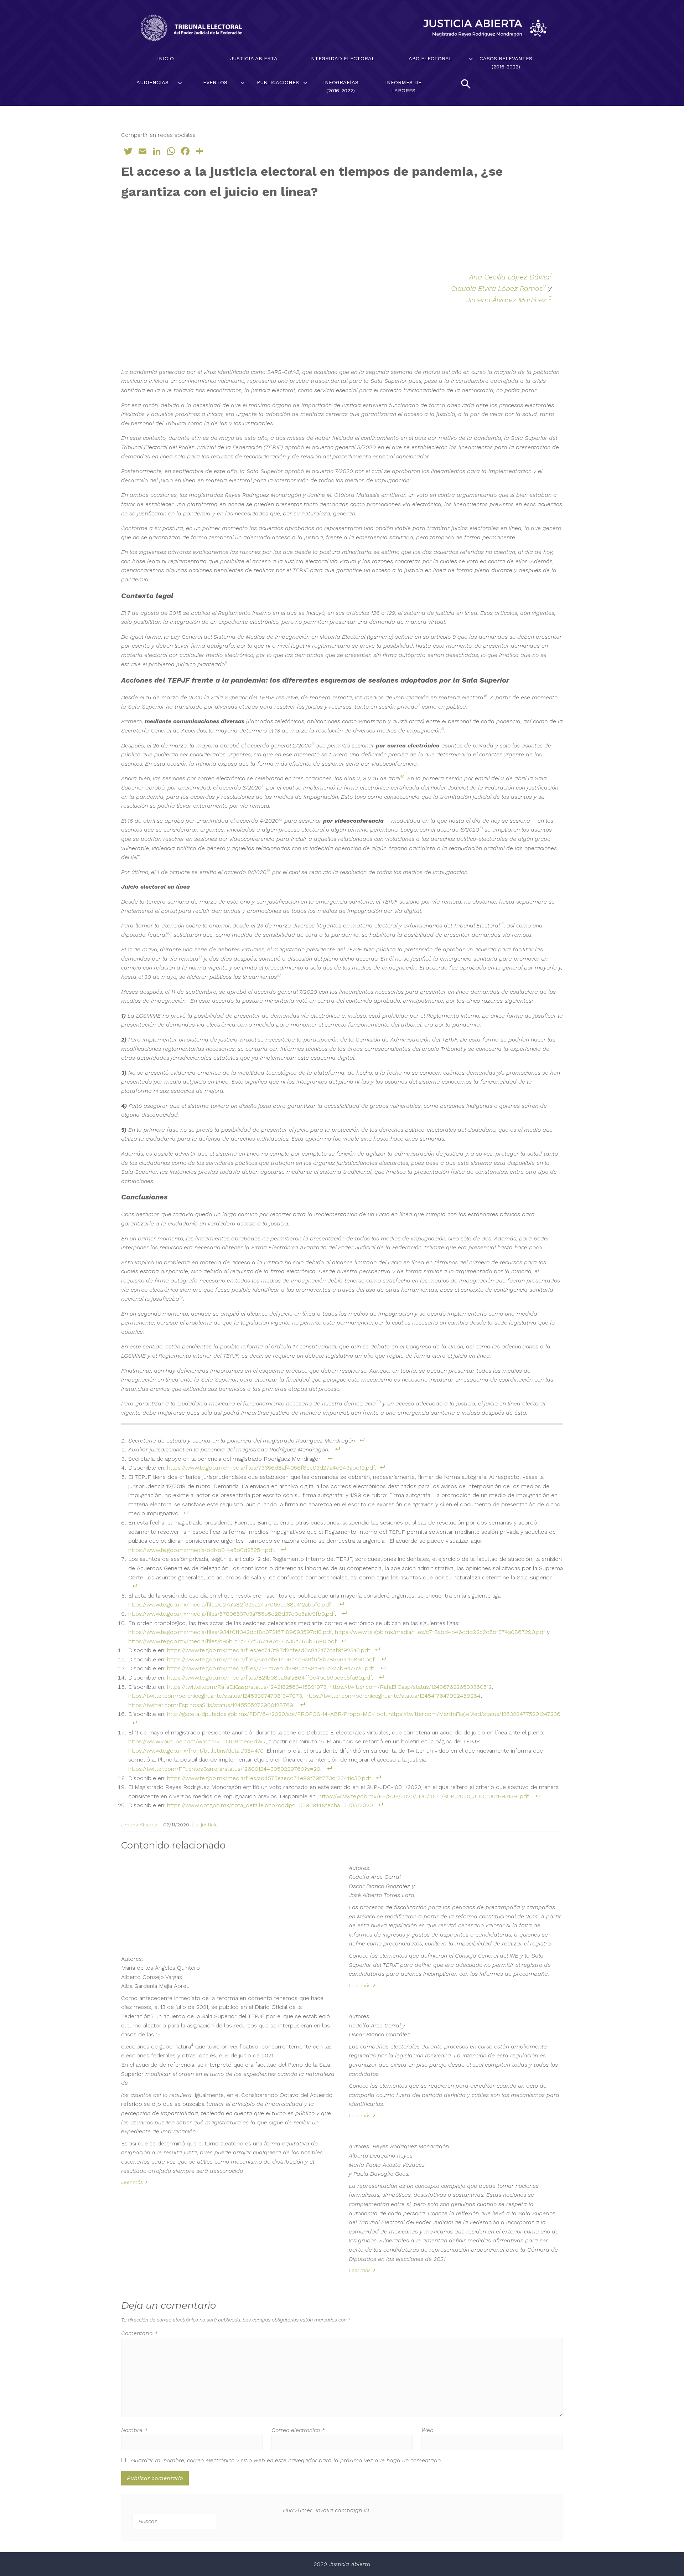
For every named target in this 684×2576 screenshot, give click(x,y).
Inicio (165, 58)
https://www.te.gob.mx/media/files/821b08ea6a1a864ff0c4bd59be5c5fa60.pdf (270, 1678)
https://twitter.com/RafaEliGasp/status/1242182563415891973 (247, 1687)
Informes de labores (403, 86)
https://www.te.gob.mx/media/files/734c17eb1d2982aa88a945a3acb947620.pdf (270, 1668)
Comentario (139, 2333)
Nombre (134, 2430)
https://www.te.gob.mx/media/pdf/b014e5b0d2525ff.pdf (201, 1550)
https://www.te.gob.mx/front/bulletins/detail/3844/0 (196, 1751)
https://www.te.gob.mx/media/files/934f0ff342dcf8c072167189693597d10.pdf (230, 1632)
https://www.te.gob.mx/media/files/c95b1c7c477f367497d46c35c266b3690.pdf (232, 1641)
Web (427, 2430)
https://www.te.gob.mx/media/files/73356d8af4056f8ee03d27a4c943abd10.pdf (271, 1468)
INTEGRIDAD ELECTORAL (342, 58)
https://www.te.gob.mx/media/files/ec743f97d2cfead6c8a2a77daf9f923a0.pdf (268, 1650)
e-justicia (206, 1825)
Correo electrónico (298, 2430)
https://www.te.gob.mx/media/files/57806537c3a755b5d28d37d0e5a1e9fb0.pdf (232, 1614)
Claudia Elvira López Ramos (497, 288)
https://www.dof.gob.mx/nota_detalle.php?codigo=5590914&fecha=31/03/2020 (270, 1805)
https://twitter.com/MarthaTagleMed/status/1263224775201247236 (475, 1714)
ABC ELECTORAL (430, 58)
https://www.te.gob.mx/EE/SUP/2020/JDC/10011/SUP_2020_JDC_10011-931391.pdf (424, 1796)
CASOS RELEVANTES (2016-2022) (506, 63)
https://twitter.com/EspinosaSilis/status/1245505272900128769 (211, 1705)
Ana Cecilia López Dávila (509, 277)
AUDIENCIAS (152, 82)
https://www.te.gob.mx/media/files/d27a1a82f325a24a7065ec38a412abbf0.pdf (229, 1605)
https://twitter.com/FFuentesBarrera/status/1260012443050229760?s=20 (224, 1769)
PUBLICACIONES (278, 82)
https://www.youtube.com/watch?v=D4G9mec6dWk (197, 1741)
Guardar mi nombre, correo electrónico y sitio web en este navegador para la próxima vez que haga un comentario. (286, 2460)
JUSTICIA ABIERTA (254, 58)
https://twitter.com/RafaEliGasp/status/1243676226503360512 (411, 1687)
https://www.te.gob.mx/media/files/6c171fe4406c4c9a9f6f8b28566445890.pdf (271, 1659)
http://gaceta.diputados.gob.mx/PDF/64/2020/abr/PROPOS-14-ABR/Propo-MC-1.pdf (276, 1714)
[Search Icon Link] (466, 84)
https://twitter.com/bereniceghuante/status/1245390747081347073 (215, 1696)
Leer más (132, 2182)
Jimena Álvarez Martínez (507, 300)
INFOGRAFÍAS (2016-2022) (341, 86)
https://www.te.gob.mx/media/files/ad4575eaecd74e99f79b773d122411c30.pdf (269, 1778)
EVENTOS (215, 82)
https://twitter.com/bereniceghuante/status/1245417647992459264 (393, 1696)
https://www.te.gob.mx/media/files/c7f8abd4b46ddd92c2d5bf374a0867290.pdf (440, 1632)
